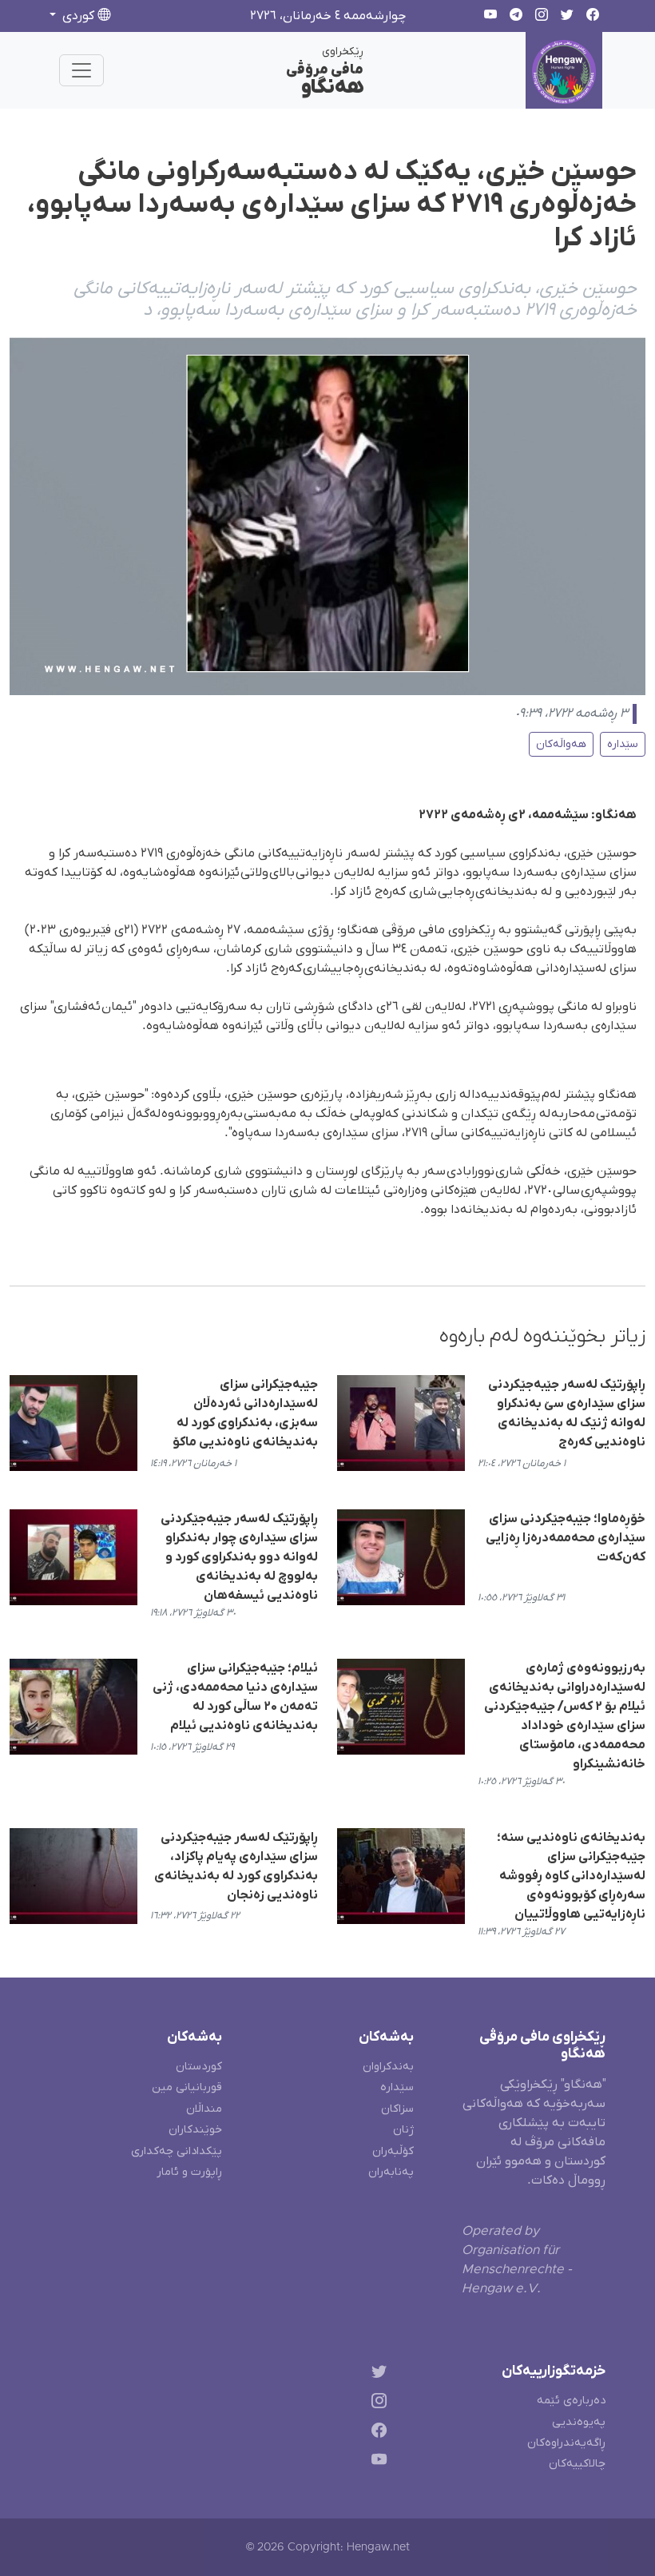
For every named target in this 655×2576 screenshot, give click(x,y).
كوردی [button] (78, 16)
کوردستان (199, 2067)
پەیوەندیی (579, 2422)
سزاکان (397, 2109)
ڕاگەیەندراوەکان (566, 2443)
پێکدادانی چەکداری (177, 2151)
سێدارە (623, 744)
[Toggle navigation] (81, 70)
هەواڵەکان (561, 744)
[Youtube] (376, 2462)
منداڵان (204, 2109)
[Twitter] (376, 2374)
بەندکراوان (388, 2067)
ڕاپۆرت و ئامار (189, 2172)
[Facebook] (376, 2433)
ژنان (403, 2130)
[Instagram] (376, 2404)
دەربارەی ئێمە (571, 2401)
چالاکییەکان (577, 2464)
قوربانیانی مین (187, 2087)
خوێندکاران (195, 2130)
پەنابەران (391, 2172)
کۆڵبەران (393, 2151)
